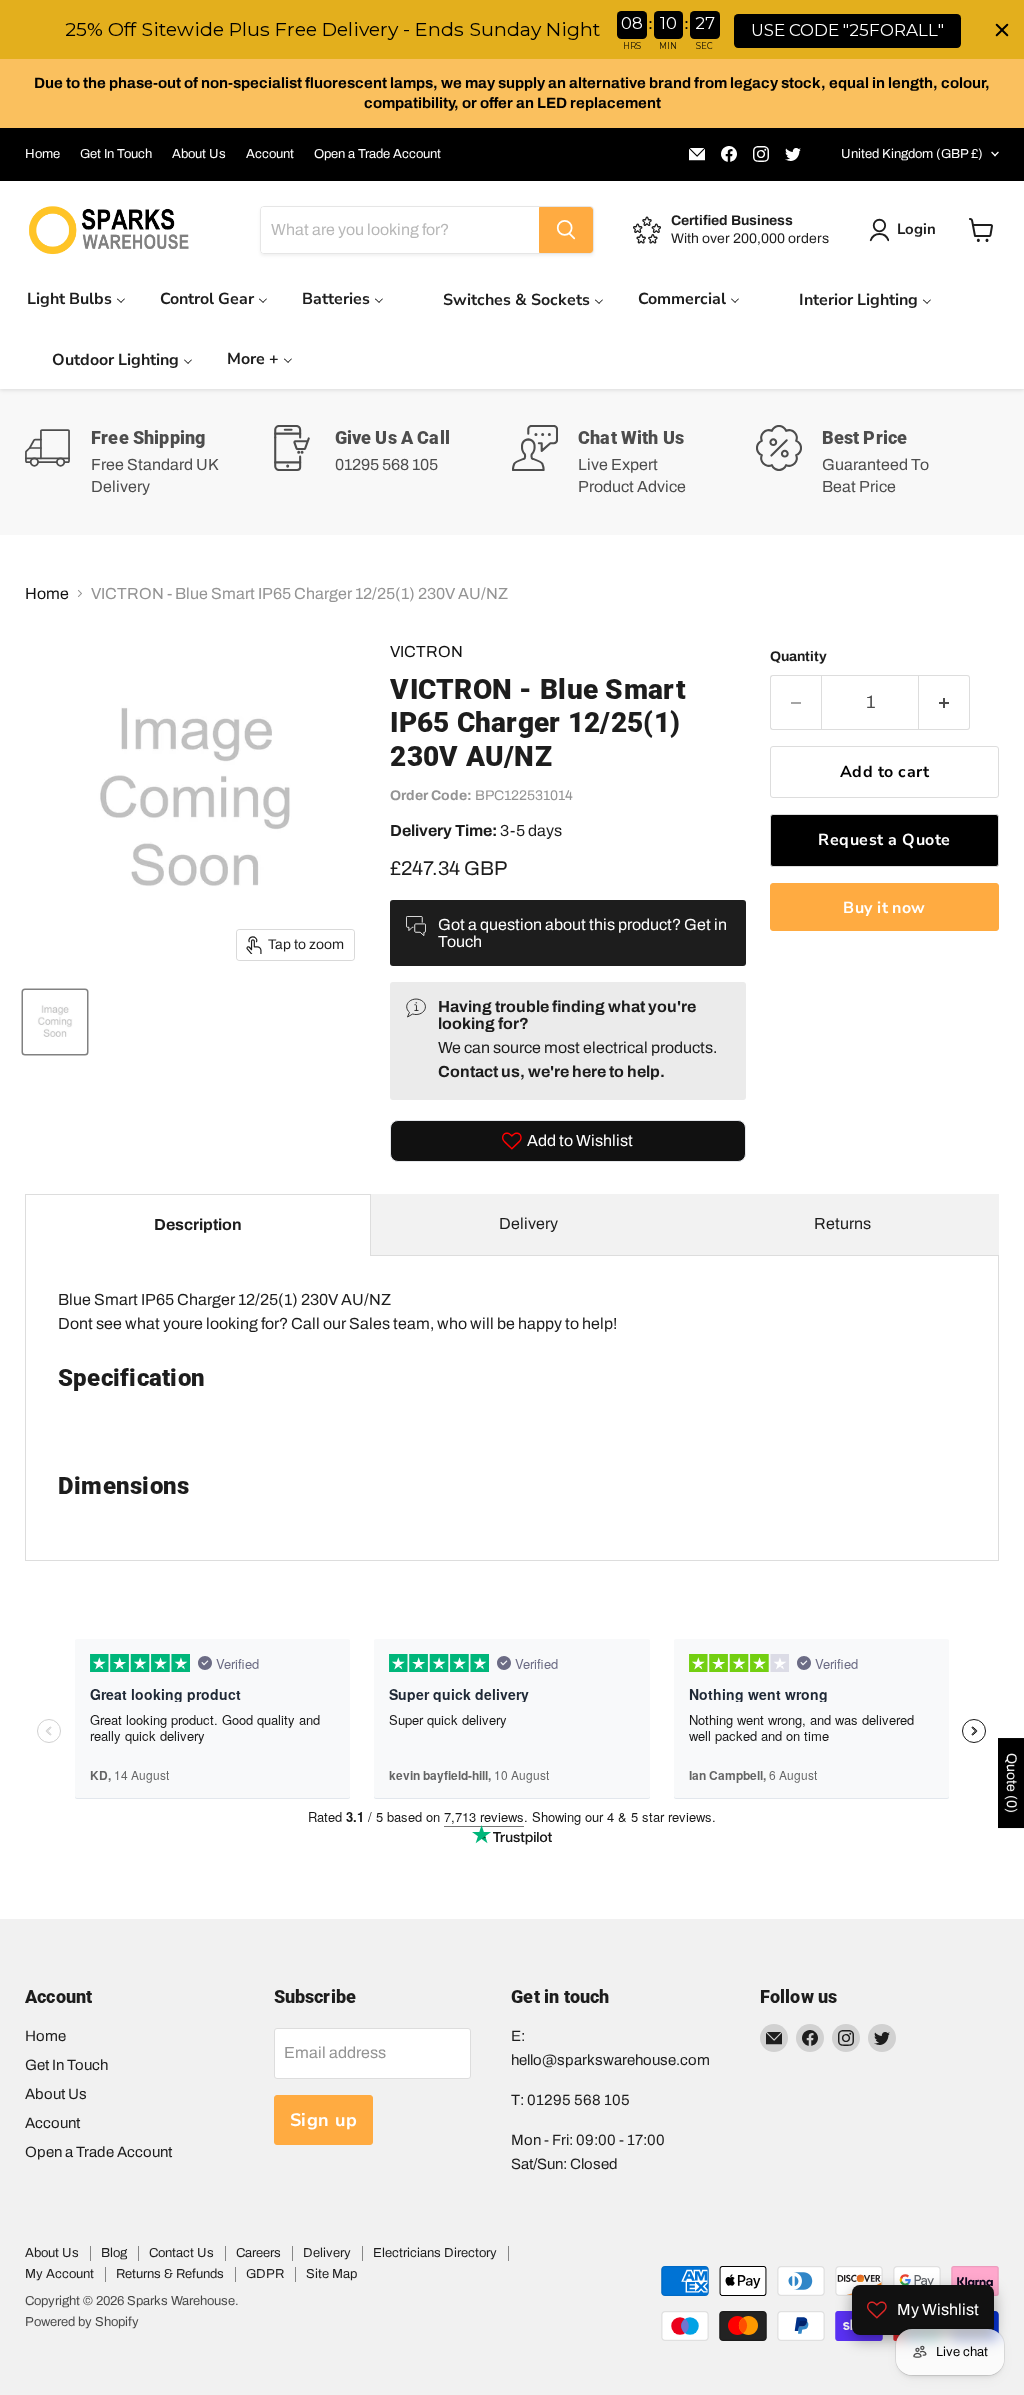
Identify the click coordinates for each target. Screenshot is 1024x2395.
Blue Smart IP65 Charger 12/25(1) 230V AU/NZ (337, 1395)
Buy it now (884, 908)
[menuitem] (76, 298)
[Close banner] (1002, 30)
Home (42, 154)
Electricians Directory (435, 2253)
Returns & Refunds (170, 2274)
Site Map (331, 2274)
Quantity (798, 656)
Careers (258, 2253)
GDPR (265, 2274)
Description (198, 1224)
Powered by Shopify (82, 2322)
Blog (114, 2253)
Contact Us (181, 2253)
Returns (842, 1223)
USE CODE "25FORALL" (847, 30)
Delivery (528, 1223)
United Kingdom (912, 154)
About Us (199, 154)
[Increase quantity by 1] (944, 702)
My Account (59, 2274)
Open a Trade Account (377, 154)
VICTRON (426, 651)
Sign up (324, 2120)
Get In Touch (116, 154)
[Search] (566, 230)
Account (270, 154)
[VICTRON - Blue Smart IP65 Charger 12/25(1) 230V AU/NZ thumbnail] (55, 1022)
